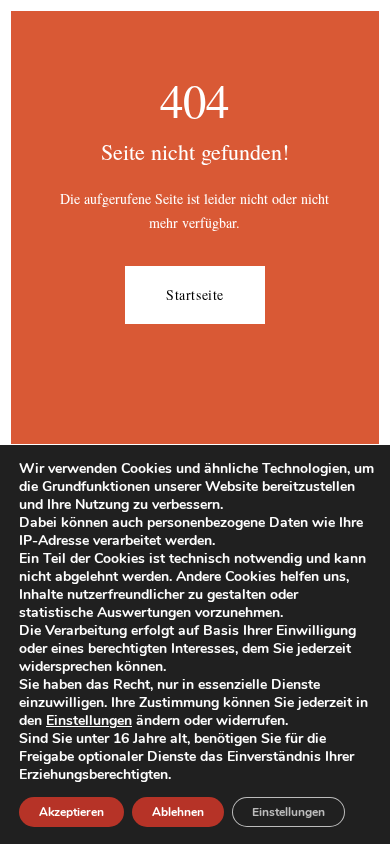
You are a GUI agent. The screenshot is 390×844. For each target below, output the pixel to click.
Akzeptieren (71, 812)
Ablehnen (178, 812)
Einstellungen (89, 721)
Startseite (195, 294)
